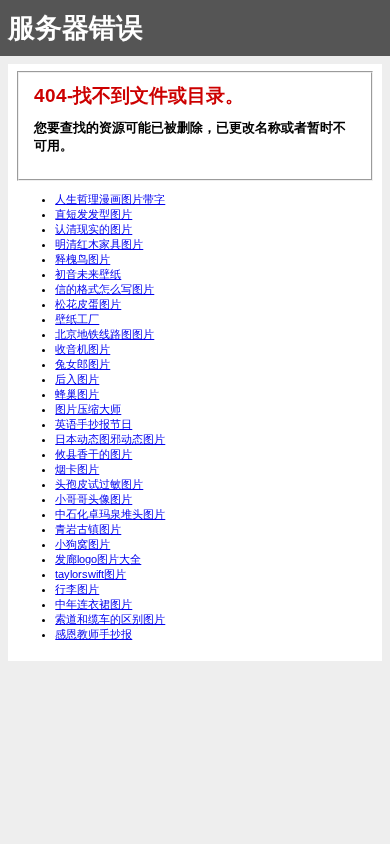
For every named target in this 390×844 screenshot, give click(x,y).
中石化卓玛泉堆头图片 (110, 514)
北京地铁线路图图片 (104, 334)
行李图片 (77, 589)
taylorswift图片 (90, 574)
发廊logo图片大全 (98, 559)
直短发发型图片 (93, 214)
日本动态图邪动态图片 (110, 439)
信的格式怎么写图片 (104, 289)
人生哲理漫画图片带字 (110, 199)
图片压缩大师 (88, 409)
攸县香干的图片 (93, 454)
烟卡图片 (77, 469)
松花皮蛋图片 (88, 304)
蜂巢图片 (77, 394)
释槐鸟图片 (82, 259)
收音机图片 (82, 349)
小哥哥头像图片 (93, 499)
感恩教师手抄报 (93, 634)
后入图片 (77, 379)
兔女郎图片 (82, 364)
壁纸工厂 (77, 319)
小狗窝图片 (82, 544)
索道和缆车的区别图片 (110, 619)
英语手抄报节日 (93, 424)
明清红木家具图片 (99, 244)
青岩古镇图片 (88, 529)
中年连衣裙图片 (93, 604)
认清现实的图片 (93, 229)
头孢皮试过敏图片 (99, 484)
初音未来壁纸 (88, 274)
